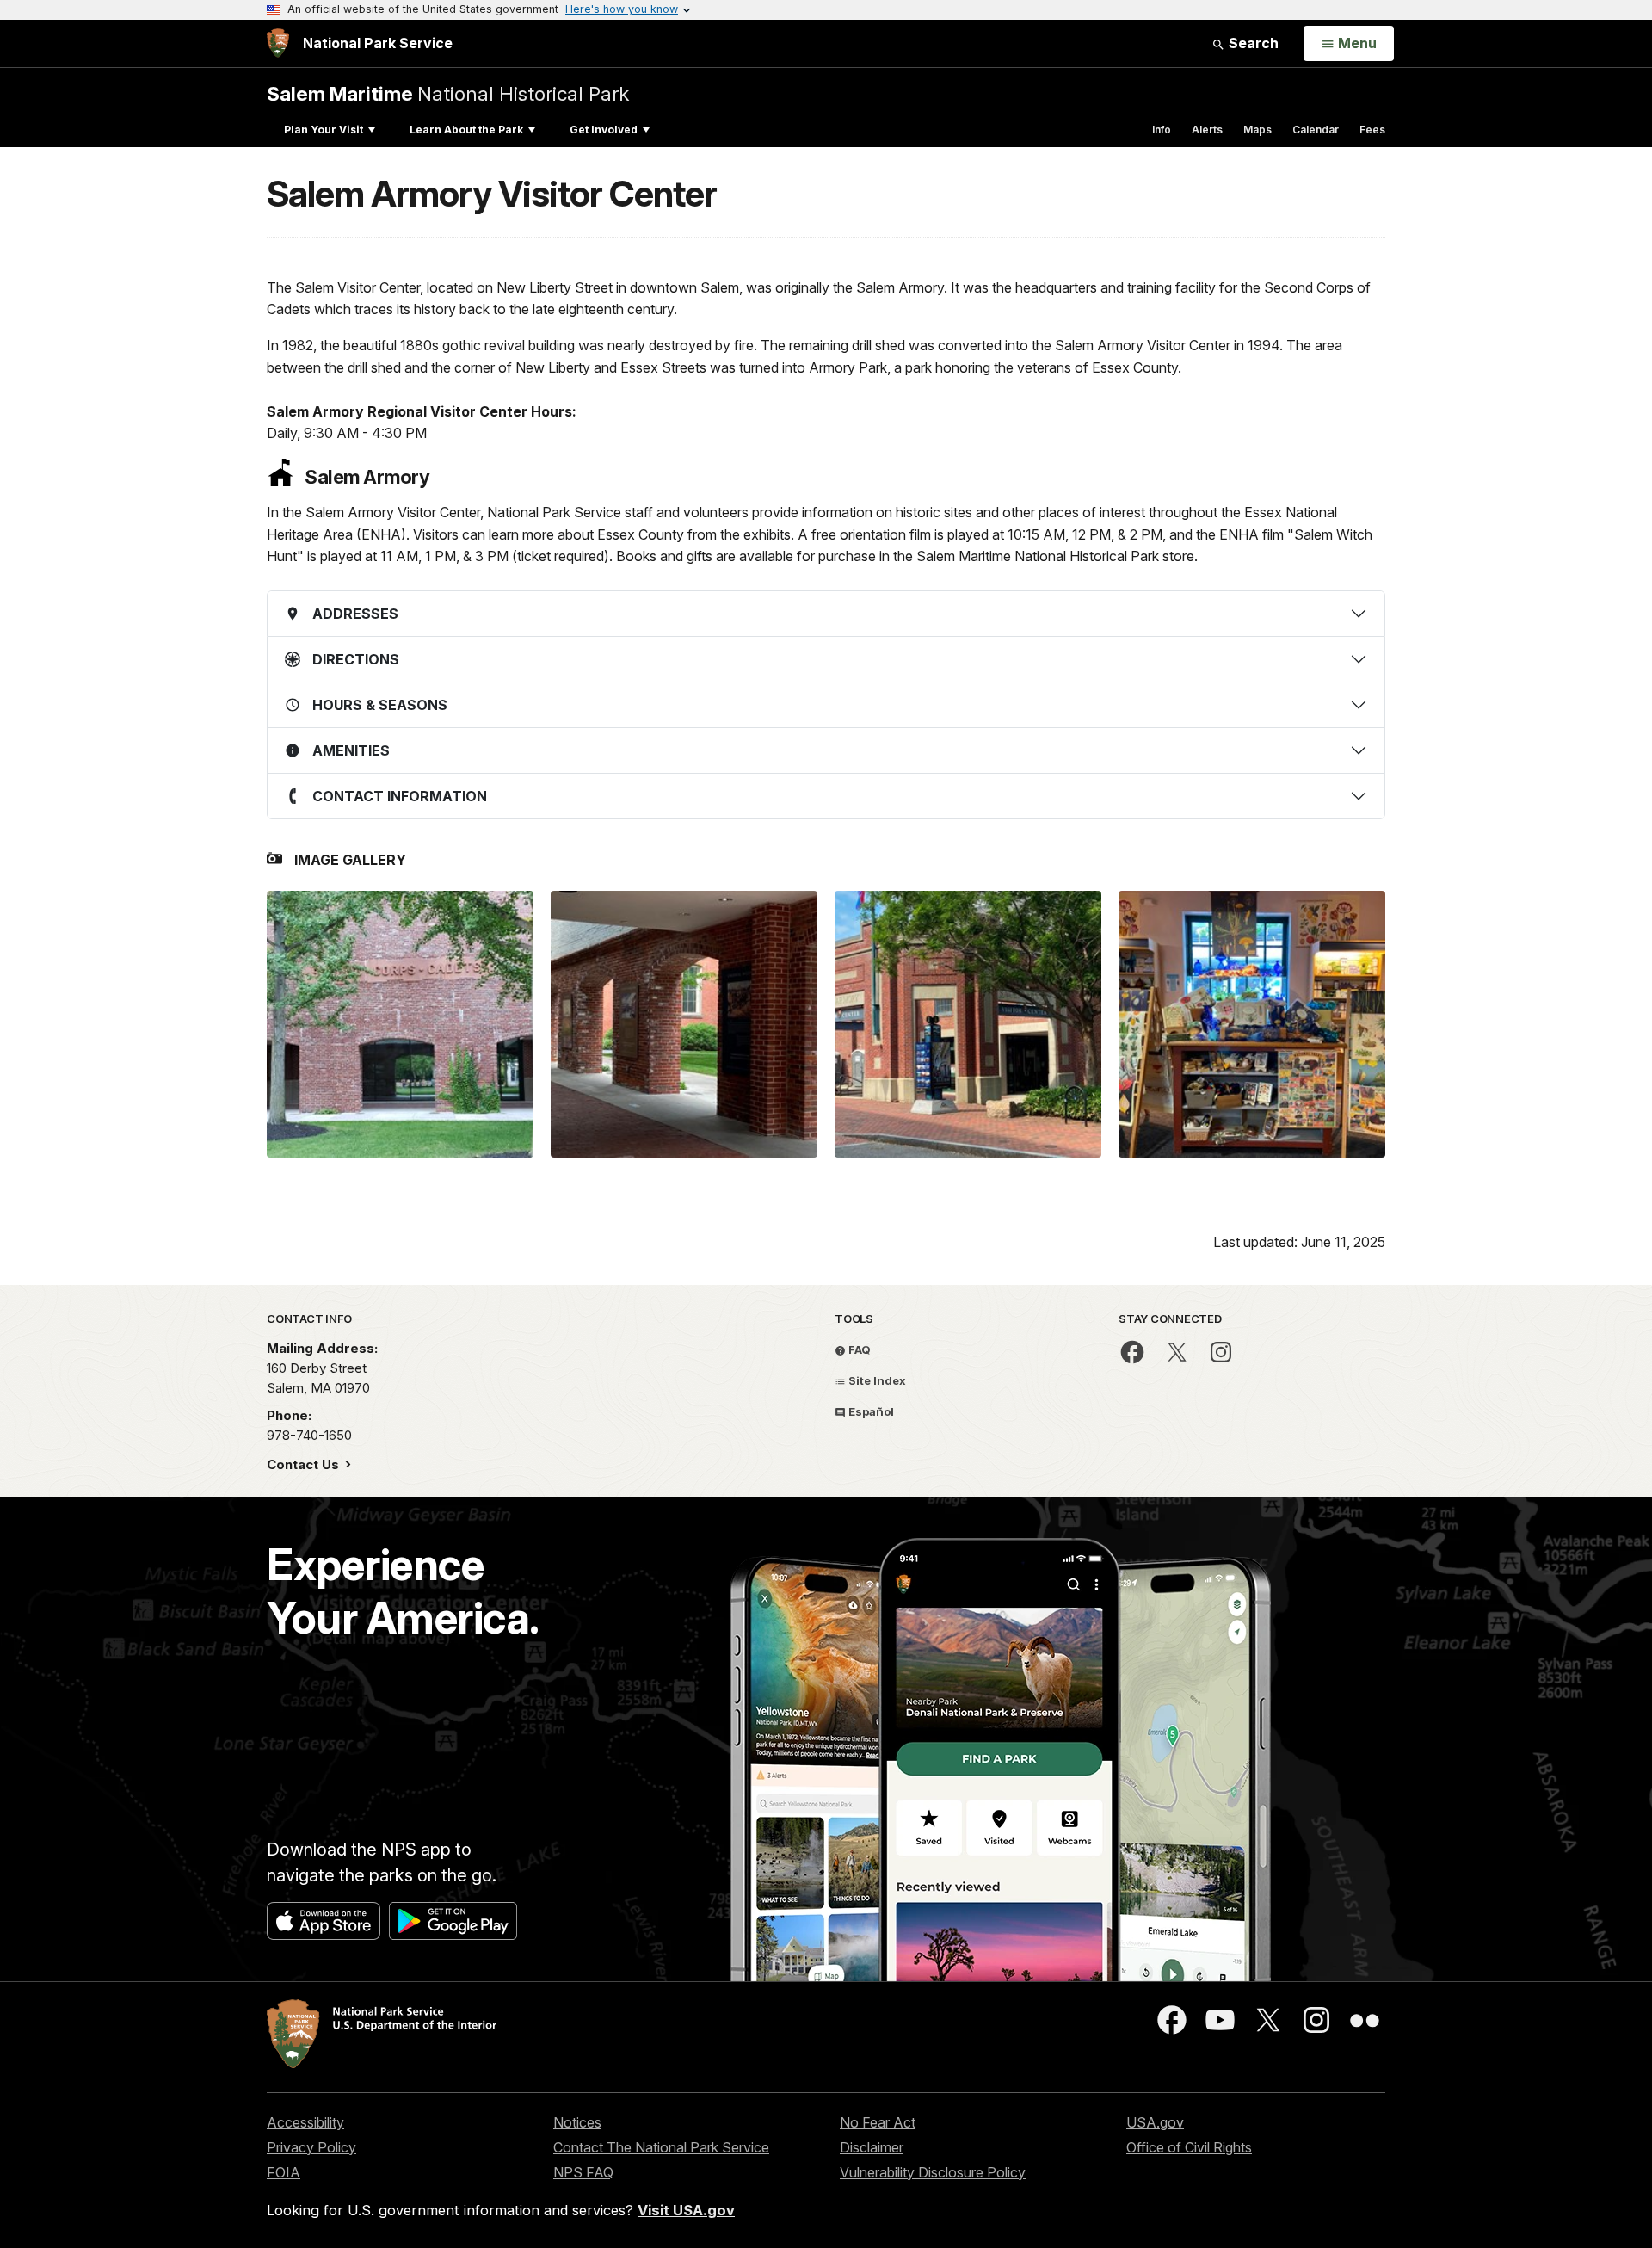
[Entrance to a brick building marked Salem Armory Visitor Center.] (968, 1024)
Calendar (1316, 130)
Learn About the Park (466, 130)
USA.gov (1155, 2122)
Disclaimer (872, 2147)
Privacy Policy (311, 2147)
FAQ (858, 1349)
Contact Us (305, 1464)
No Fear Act (878, 2122)
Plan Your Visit (324, 130)
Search (1252, 43)
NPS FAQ (583, 2172)
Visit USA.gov (686, 2210)
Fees (1372, 130)
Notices (577, 2122)
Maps (1257, 130)
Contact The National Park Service (661, 2147)
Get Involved (604, 130)
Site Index (876, 1380)
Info (1162, 130)
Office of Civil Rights (1189, 2147)
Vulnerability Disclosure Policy (933, 2172)
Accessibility (305, 2122)
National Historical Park (448, 93)
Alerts (1207, 130)
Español (870, 1411)
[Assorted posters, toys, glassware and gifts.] (1252, 1024)
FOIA (284, 2172)
